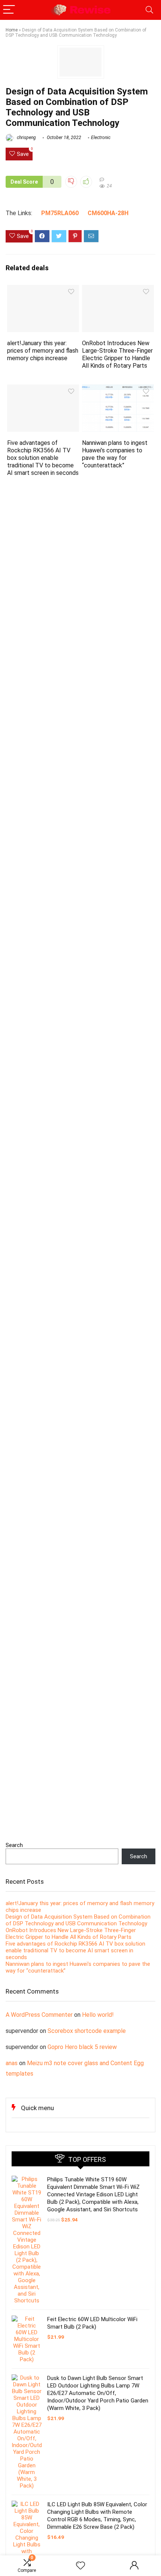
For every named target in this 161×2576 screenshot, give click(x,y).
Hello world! (98, 2015)
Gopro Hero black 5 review (82, 2047)
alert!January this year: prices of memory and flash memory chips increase (43, 351)
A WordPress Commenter (39, 2015)
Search (14, 1845)
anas (12, 2063)
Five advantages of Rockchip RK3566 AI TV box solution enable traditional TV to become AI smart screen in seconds (43, 458)
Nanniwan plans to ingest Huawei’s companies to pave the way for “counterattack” (115, 454)
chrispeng (26, 138)
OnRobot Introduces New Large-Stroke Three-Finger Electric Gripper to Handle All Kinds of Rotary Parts (117, 354)
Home (12, 30)
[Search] (149, 10)
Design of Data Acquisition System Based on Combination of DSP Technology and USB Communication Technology (78, 1920)
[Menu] (9, 10)
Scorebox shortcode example (87, 2031)
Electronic (101, 138)
